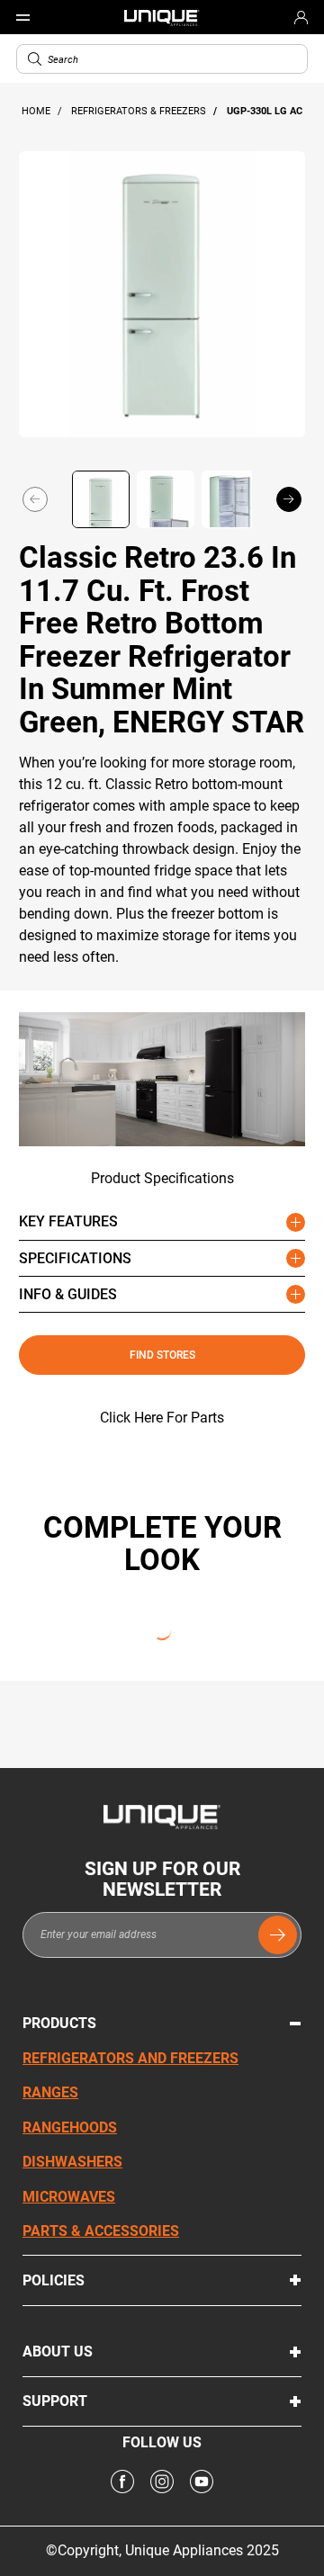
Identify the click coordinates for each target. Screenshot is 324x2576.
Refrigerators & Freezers (140, 111)
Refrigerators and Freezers (130, 2058)
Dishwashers (72, 2162)
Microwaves (69, 2197)
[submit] (278, 1935)
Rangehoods (70, 2127)
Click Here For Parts (162, 1418)
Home (37, 111)
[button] (35, 59)
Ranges (50, 2092)
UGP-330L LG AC (265, 111)
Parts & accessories (101, 2231)
